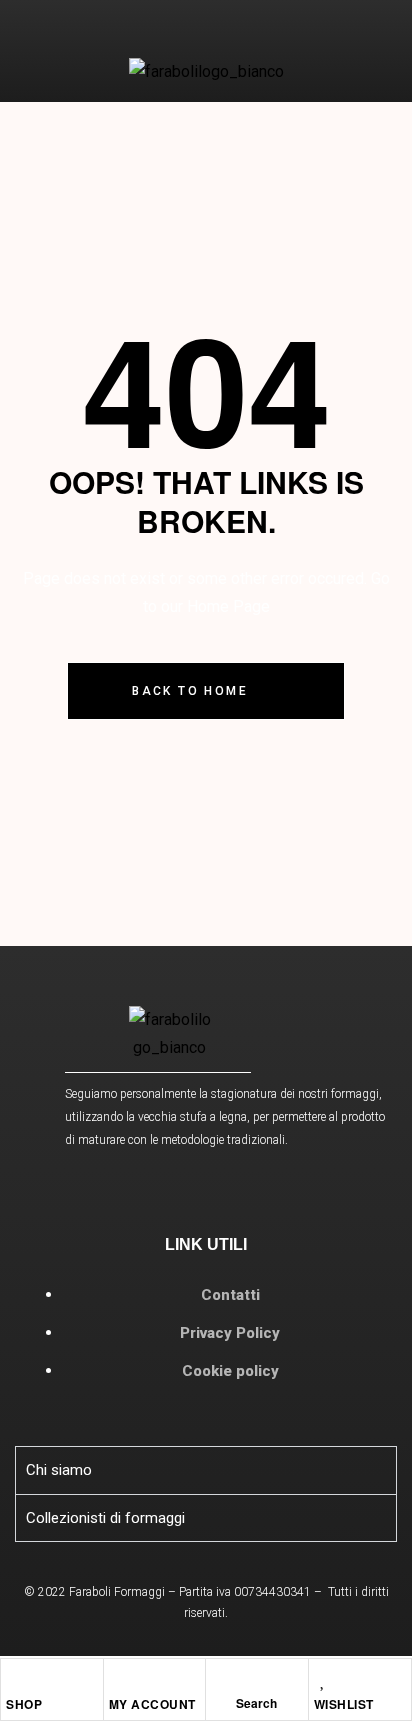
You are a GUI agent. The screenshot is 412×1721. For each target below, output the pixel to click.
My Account (152, 1704)
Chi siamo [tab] (59, 1470)
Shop (24, 1704)
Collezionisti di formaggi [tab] (105, 1518)
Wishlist (344, 1704)
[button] (31, 39)
